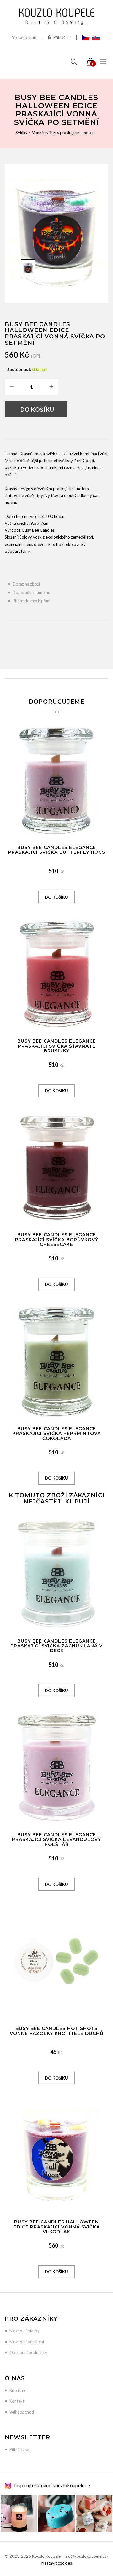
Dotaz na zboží (26, 584)
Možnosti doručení (27, 2342)
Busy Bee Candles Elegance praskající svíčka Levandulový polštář (56, 1840)
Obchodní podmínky (28, 2352)
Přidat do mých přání (31, 601)
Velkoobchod (24, 37)
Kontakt (17, 2401)
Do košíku (37, 410)
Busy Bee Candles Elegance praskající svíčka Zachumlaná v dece (56, 1646)
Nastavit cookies (57, 2563)
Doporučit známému (31, 592)
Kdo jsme (18, 2390)
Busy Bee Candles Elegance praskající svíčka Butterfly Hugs (57, 850)
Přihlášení (62, 37)
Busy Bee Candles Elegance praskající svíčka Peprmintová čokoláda (56, 1433)
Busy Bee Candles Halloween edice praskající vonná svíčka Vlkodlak (57, 2227)
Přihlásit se (19, 2449)
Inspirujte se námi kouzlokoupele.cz (52, 2485)
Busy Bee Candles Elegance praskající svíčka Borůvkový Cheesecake (57, 1240)
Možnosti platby (24, 2331)
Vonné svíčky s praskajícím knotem (64, 133)
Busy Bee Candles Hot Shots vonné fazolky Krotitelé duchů (57, 2031)
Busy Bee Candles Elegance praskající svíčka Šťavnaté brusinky (57, 1046)
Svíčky (22, 133)
